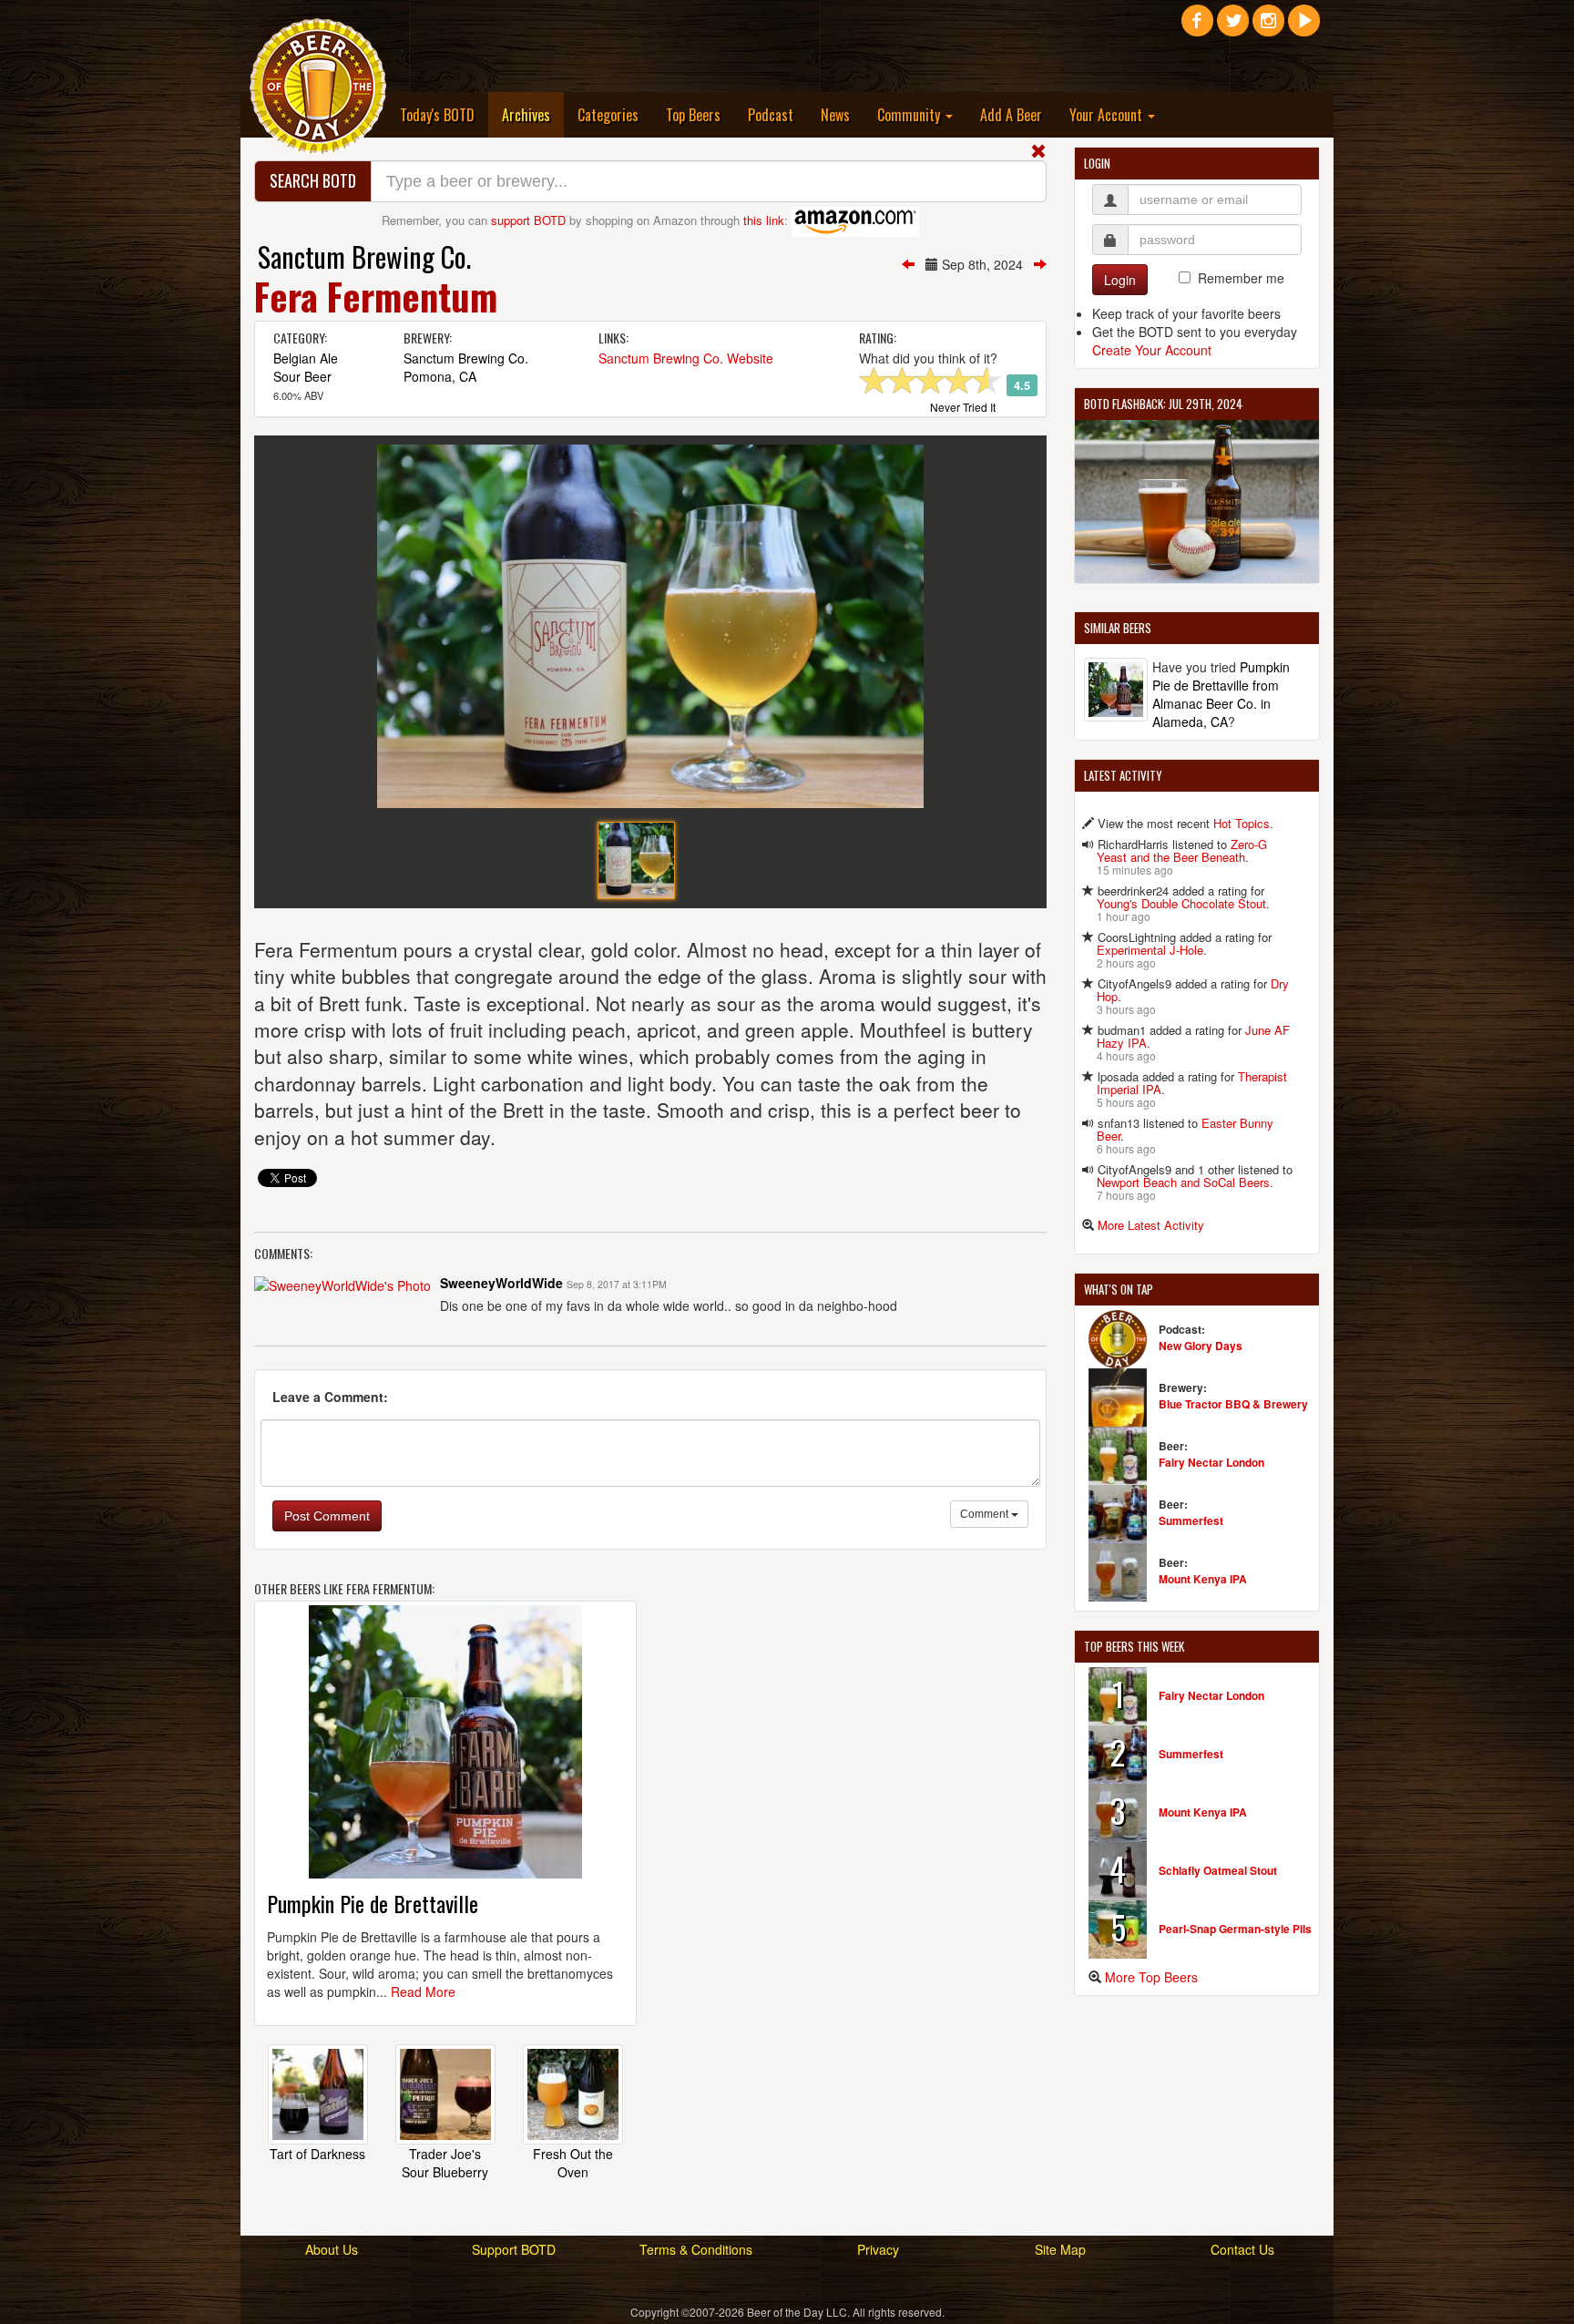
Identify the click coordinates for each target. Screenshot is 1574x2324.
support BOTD (528, 220)
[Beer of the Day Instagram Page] (1268, 27)
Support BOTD (514, 2249)
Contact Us (1242, 2249)
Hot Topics (1242, 823)
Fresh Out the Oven (573, 2163)
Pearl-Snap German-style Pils (1235, 1929)
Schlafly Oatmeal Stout (1218, 1870)
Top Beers (693, 115)
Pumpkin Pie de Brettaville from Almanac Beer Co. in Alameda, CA (1221, 694)
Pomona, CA (440, 376)
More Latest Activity (1151, 1225)
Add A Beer (1011, 115)
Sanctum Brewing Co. (364, 256)
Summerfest (1191, 1520)
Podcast (771, 115)
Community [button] (910, 115)
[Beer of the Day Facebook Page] (1197, 27)
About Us (332, 2249)
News (835, 115)
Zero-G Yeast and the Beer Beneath (1182, 850)
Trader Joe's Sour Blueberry (445, 2163)
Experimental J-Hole (1150, 950)
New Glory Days (1201, 1346)
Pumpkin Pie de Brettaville (373, 1903)
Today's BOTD (437, 115)
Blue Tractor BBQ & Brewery (1233, 1404)
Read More (423, 1991)
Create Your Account (1152, 350)
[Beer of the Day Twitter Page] (1233, 27)
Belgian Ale (306, 358)
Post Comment (327, 1516)
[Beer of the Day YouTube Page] (1304, 27)
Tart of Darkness (317, 2154)
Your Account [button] (1108, 115)
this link (764, 220)
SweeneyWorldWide (501, 1283)
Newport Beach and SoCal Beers (1183, 1182)
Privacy (878, 2249)
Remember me (1241, 278)
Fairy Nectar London (1211, 1462)
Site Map (1060, 2249)
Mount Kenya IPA (1203, 1579)
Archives (533, 114)
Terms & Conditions (696, 2249)
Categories (608, 115)
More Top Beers (1151, 1977)
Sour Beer (302, 376)
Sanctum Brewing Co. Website (686, 358)
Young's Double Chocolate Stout (1181, 903)
